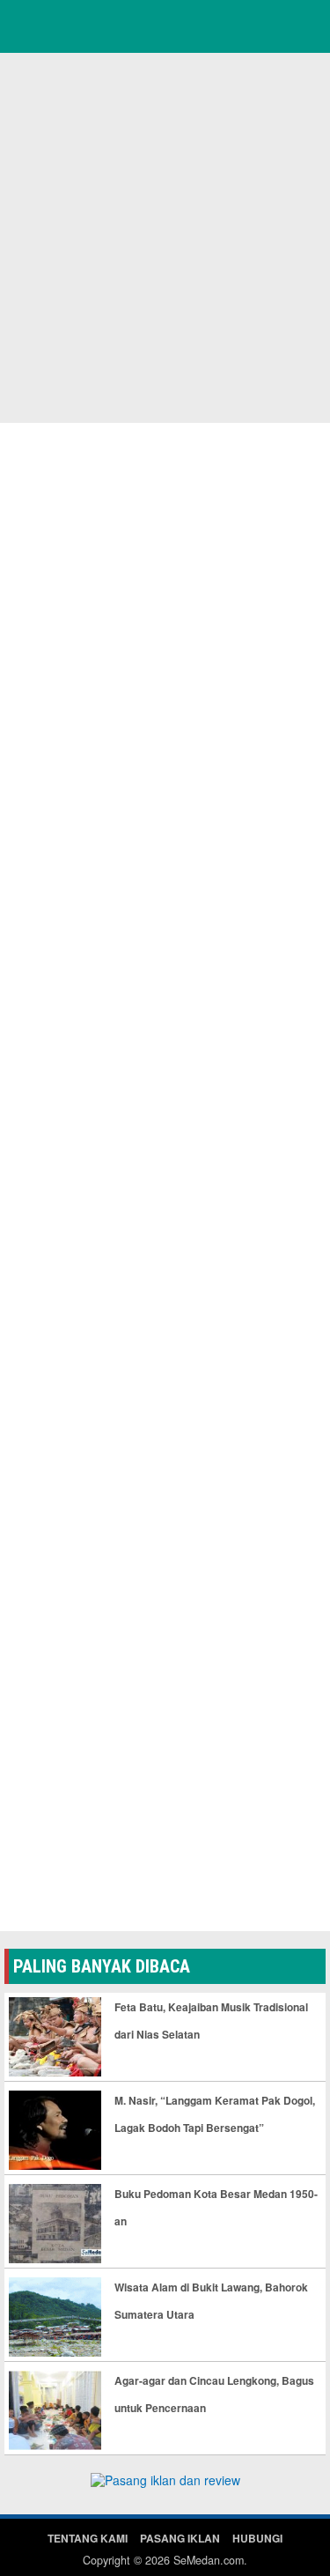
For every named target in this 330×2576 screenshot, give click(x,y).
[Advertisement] (165, 236)
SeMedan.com (209, 2560)
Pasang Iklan (180, 2538)
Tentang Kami (88, 2538)
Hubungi (257, 2538)
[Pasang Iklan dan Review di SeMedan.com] (165, 2483)
